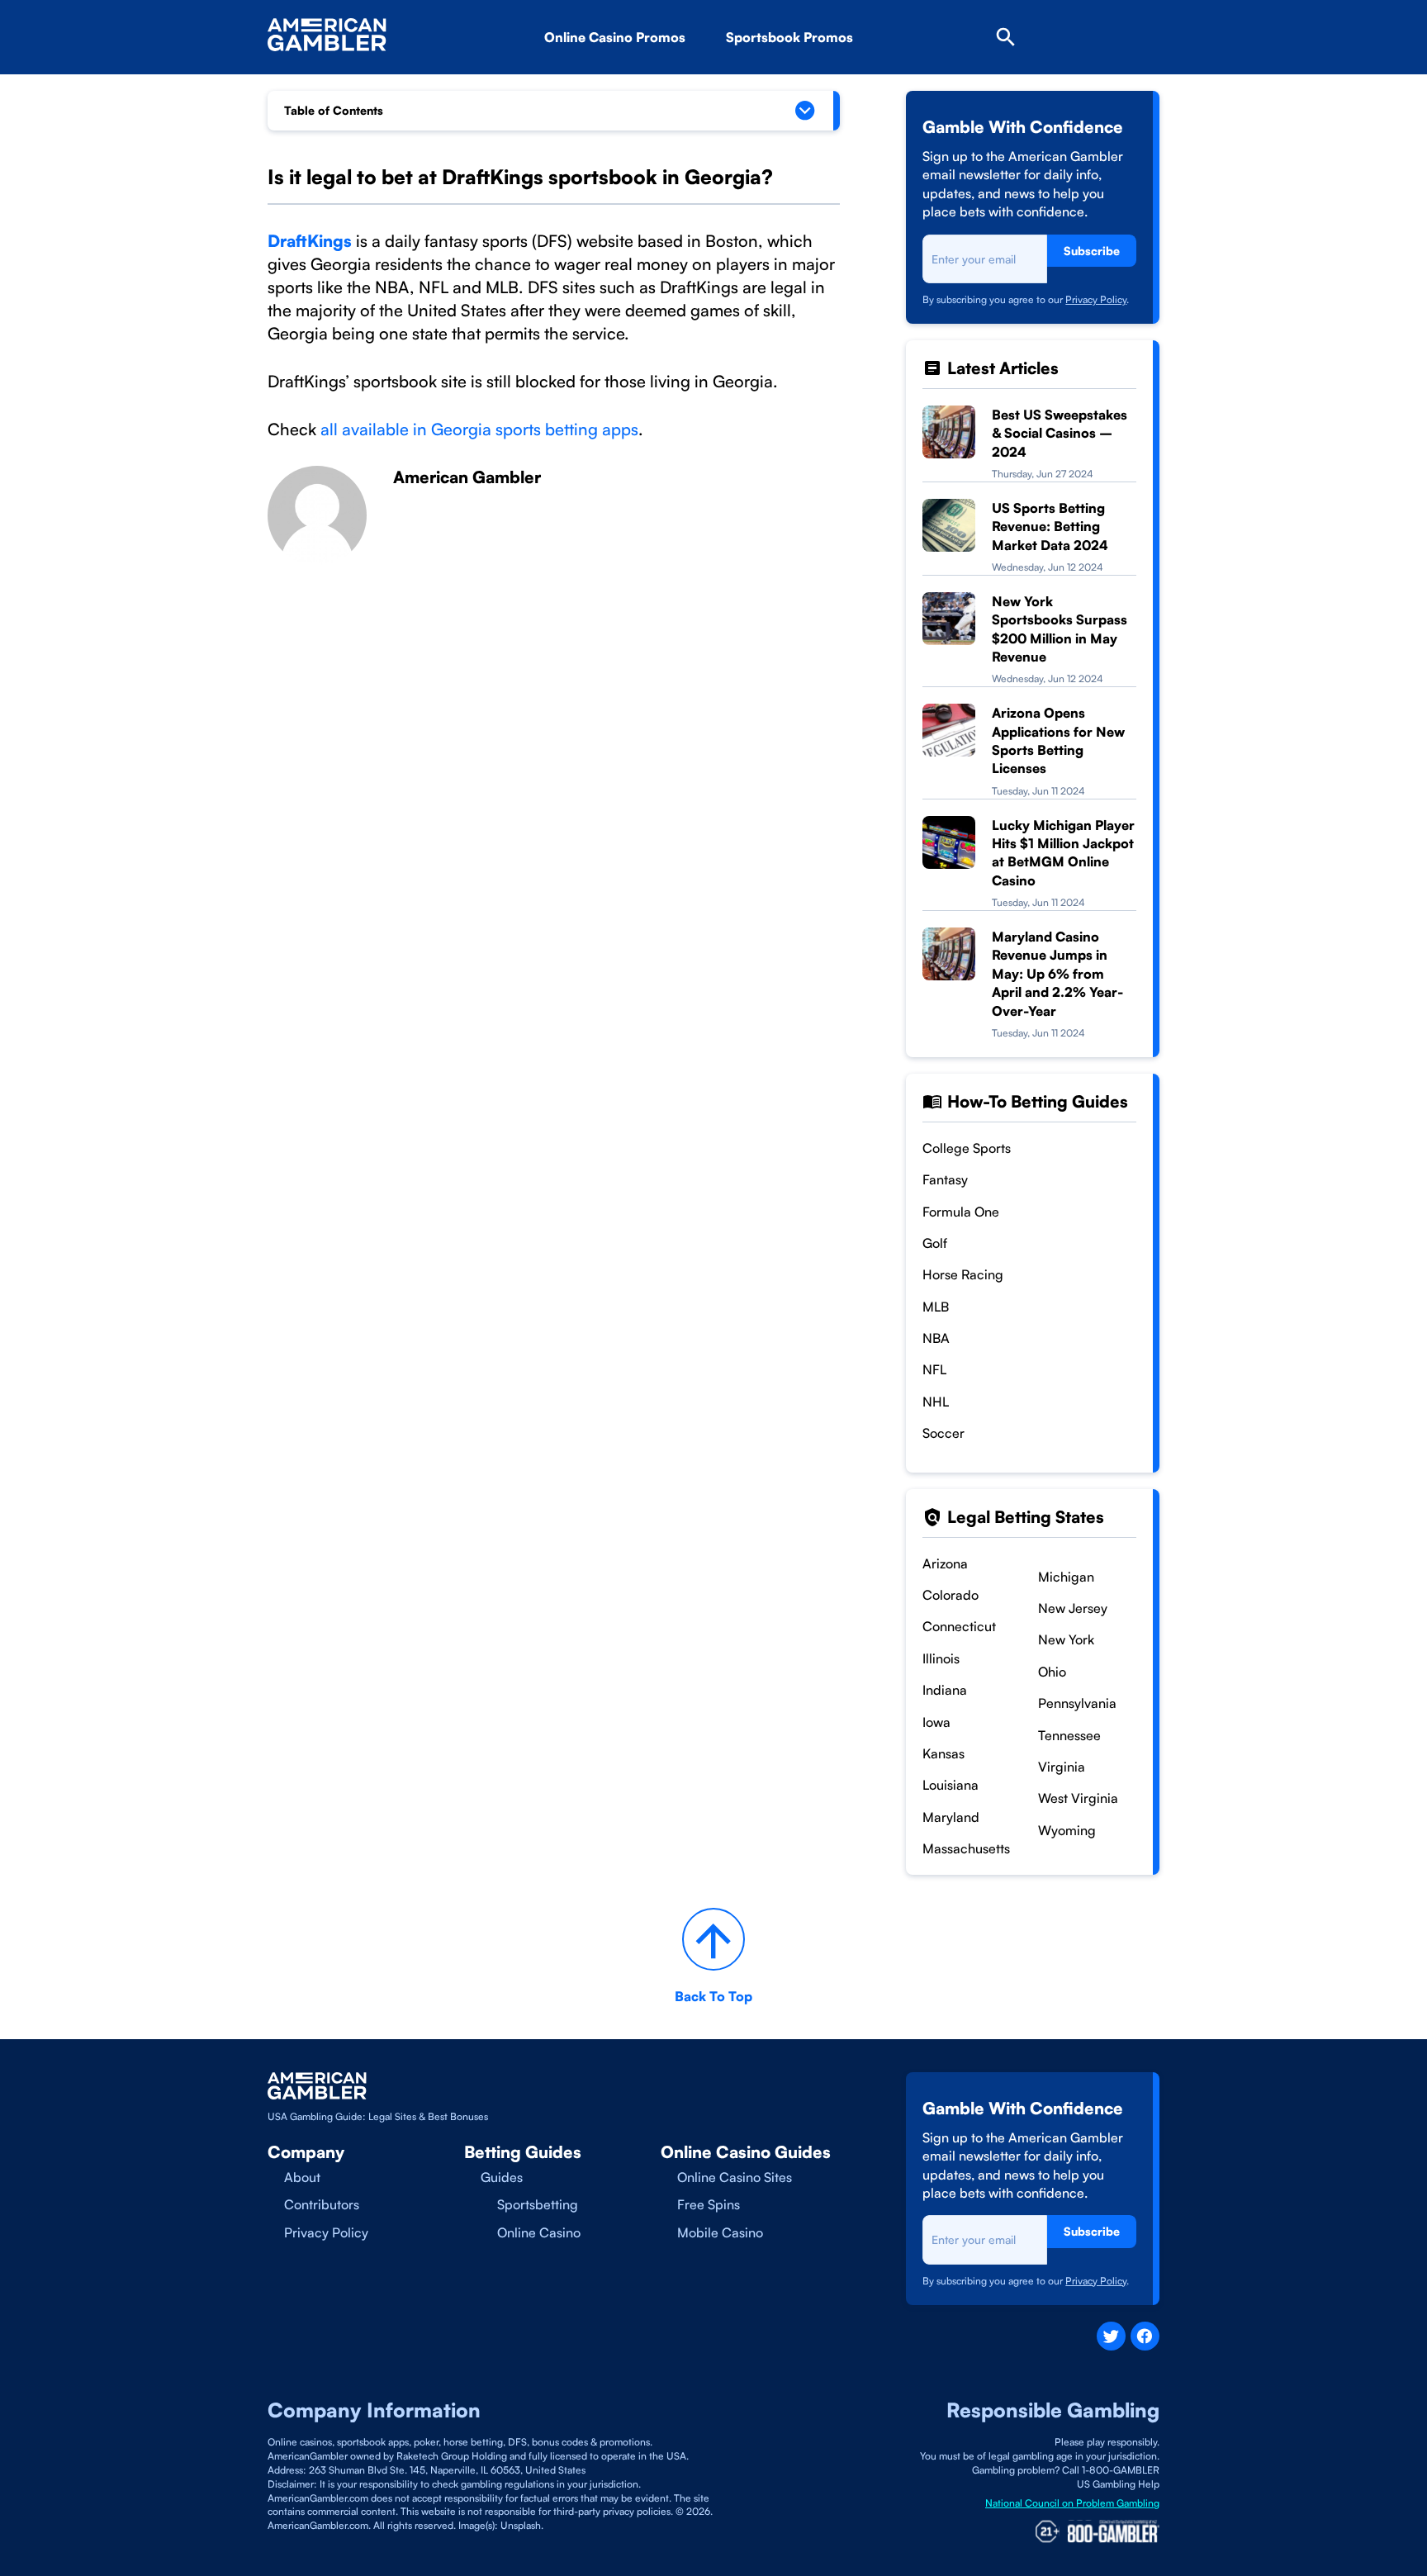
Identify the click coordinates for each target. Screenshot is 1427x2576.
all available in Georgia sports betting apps (479, 429)
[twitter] (1111, 2336)
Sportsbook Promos (789, 37)
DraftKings (310, 241)
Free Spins (709, 2204)
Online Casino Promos (615, 37)
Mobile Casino (720, 2232)
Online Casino (539, 2232)
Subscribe (1092, 251)
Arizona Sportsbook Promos (840, 83)
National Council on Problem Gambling (1072, 2503)
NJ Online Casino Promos (650, 83)
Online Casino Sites (735, 2177)
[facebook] (1145, 2336)
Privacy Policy (1096, 299)
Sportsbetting (538, 2204)
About (302, 2177)
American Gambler (467, 477)
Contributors (322, 2204)
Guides (502, 2177)
